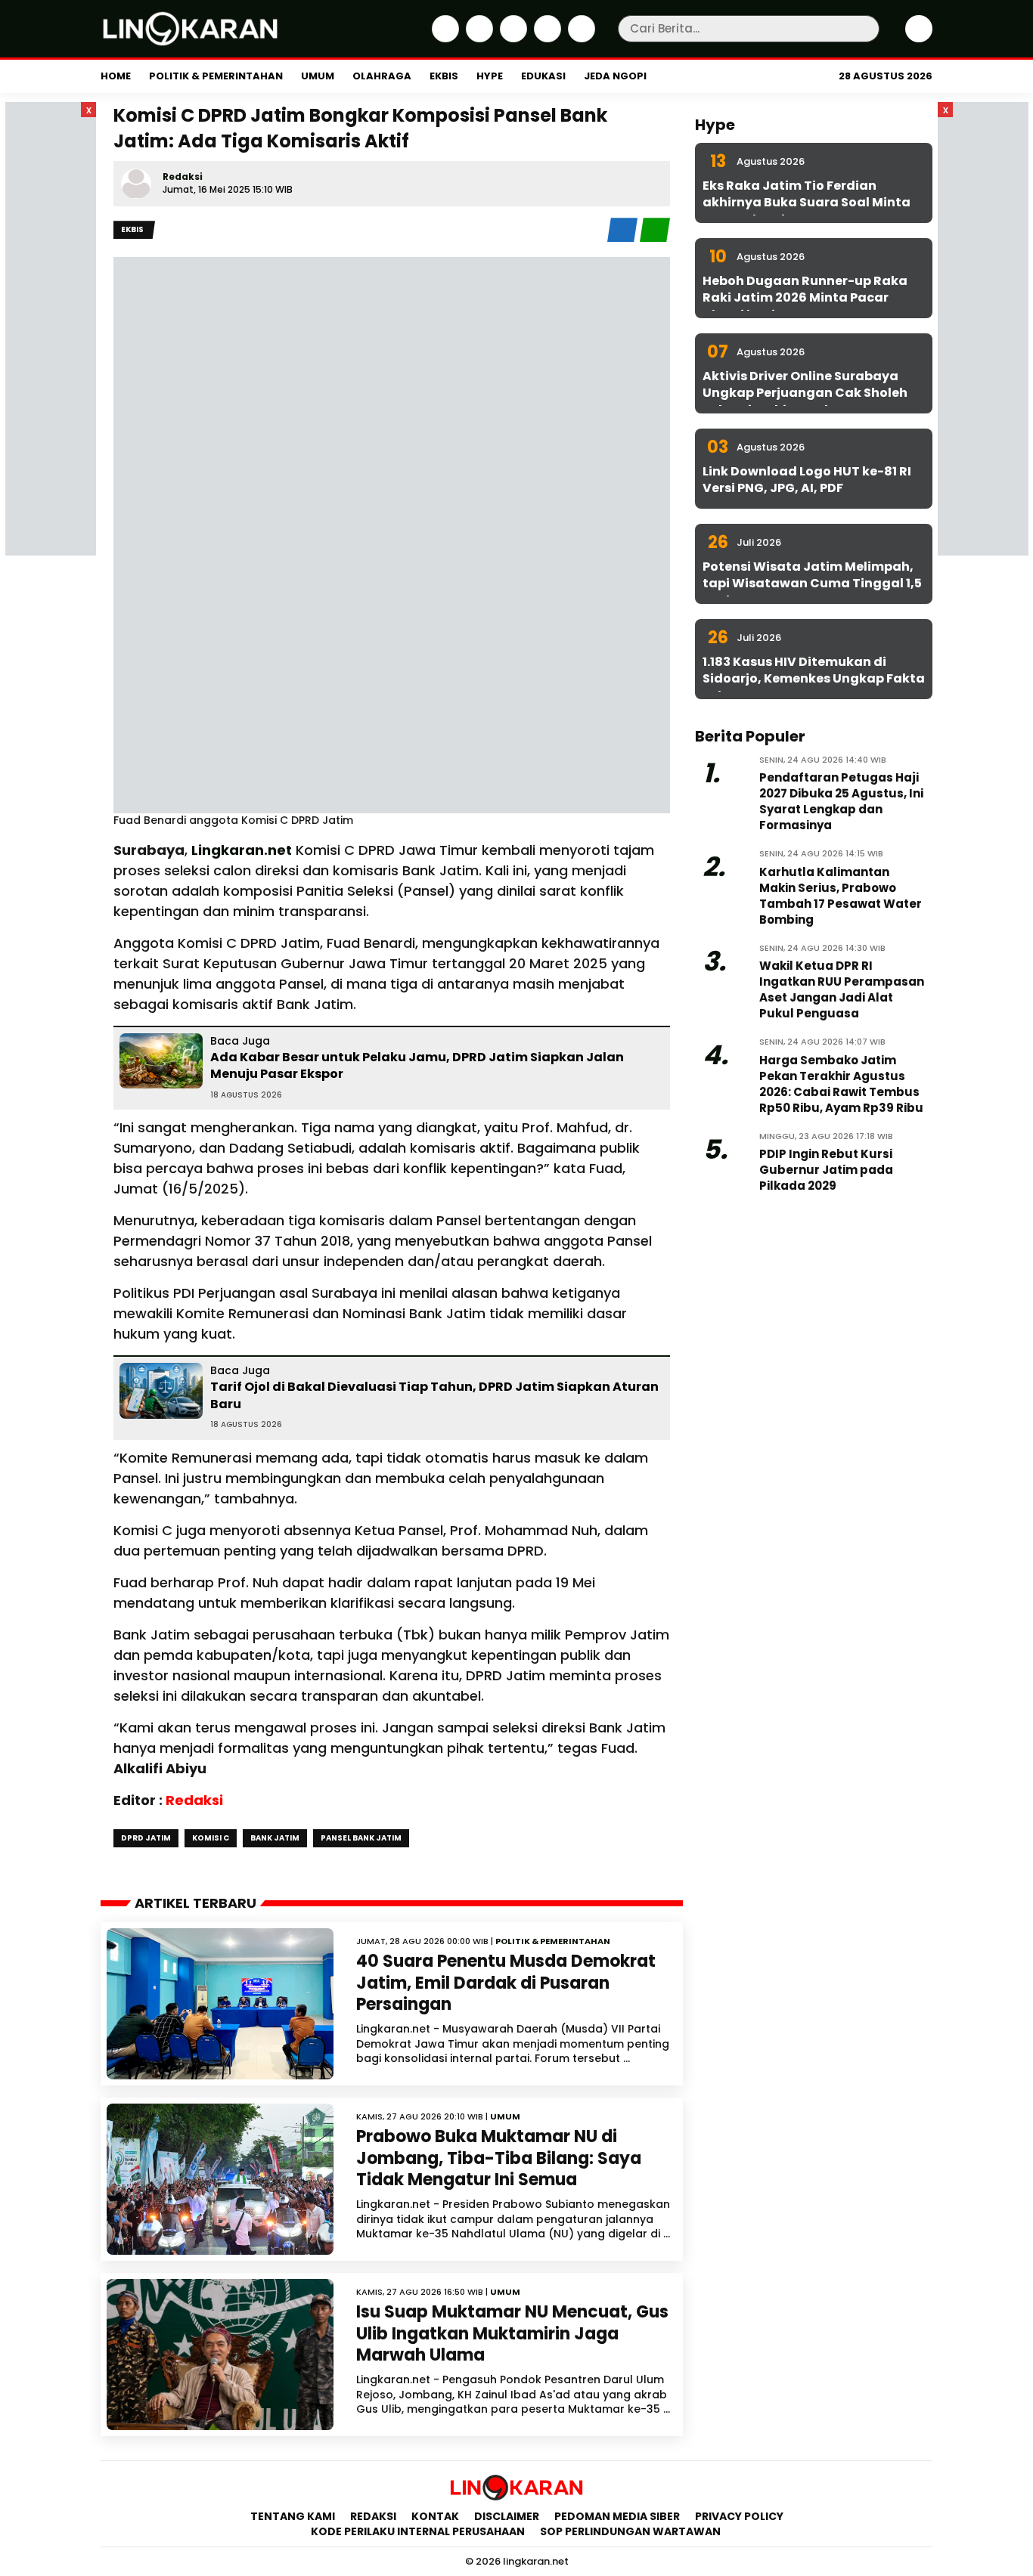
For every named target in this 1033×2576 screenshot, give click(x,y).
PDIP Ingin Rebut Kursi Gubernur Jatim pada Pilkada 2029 (826, 1170)
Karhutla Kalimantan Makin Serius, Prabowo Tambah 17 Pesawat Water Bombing (841, 896)
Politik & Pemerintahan (216, 76)
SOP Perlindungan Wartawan (631, 2531)
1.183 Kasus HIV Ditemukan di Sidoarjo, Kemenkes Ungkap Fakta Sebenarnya (814, 679)
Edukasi (543, 76)
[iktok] (546, 39)
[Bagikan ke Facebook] (624, 238)
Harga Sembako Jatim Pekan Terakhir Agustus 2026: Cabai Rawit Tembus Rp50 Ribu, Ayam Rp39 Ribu (841, 1084)
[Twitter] (478, 39)
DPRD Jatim (146, 1838)
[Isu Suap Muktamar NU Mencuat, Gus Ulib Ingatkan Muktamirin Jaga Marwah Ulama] (220, 2355)
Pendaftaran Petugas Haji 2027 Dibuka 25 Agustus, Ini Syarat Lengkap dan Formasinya (841, 801)
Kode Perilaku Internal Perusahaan (418, 2531)
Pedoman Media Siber (617, 2516)
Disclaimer (507, 2516)
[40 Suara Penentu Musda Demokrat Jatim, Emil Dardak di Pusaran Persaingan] (220, 2004)
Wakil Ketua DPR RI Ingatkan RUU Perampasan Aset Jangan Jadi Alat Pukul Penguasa (842, 989)
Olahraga (382, 76)
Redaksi (183, 176)
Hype (490, 76)
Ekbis (444, 76)
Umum (318, 76)
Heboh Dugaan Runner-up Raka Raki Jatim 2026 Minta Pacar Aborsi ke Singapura (805, 298)
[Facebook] (444, 39)
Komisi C (211, 1838)
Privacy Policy (739, 2516)
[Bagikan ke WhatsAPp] (655, 238)
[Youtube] (580, 39)
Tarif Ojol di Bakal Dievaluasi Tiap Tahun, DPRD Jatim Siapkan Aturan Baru (434, 1395)
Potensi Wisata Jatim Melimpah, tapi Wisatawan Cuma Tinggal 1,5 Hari (812, 584)
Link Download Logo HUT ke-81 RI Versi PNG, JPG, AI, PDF (807, 480)
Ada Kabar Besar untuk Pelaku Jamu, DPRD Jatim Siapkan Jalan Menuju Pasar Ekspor (417, 1065)
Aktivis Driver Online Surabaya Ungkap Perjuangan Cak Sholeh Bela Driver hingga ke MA (805, 393)
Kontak (435, 2516)
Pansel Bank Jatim (361, 1838)
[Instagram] (512, 39)
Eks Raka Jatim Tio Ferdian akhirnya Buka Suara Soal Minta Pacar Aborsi (807, 203)
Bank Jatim (275, 1838)
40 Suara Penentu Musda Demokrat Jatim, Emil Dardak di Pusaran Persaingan (506, 1983)
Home (116, 76)
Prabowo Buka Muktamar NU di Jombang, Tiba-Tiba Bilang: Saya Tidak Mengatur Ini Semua (499, 2158)
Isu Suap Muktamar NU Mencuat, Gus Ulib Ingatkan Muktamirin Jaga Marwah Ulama (512, 2333)
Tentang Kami (293, 2516)
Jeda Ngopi (615, 76)
